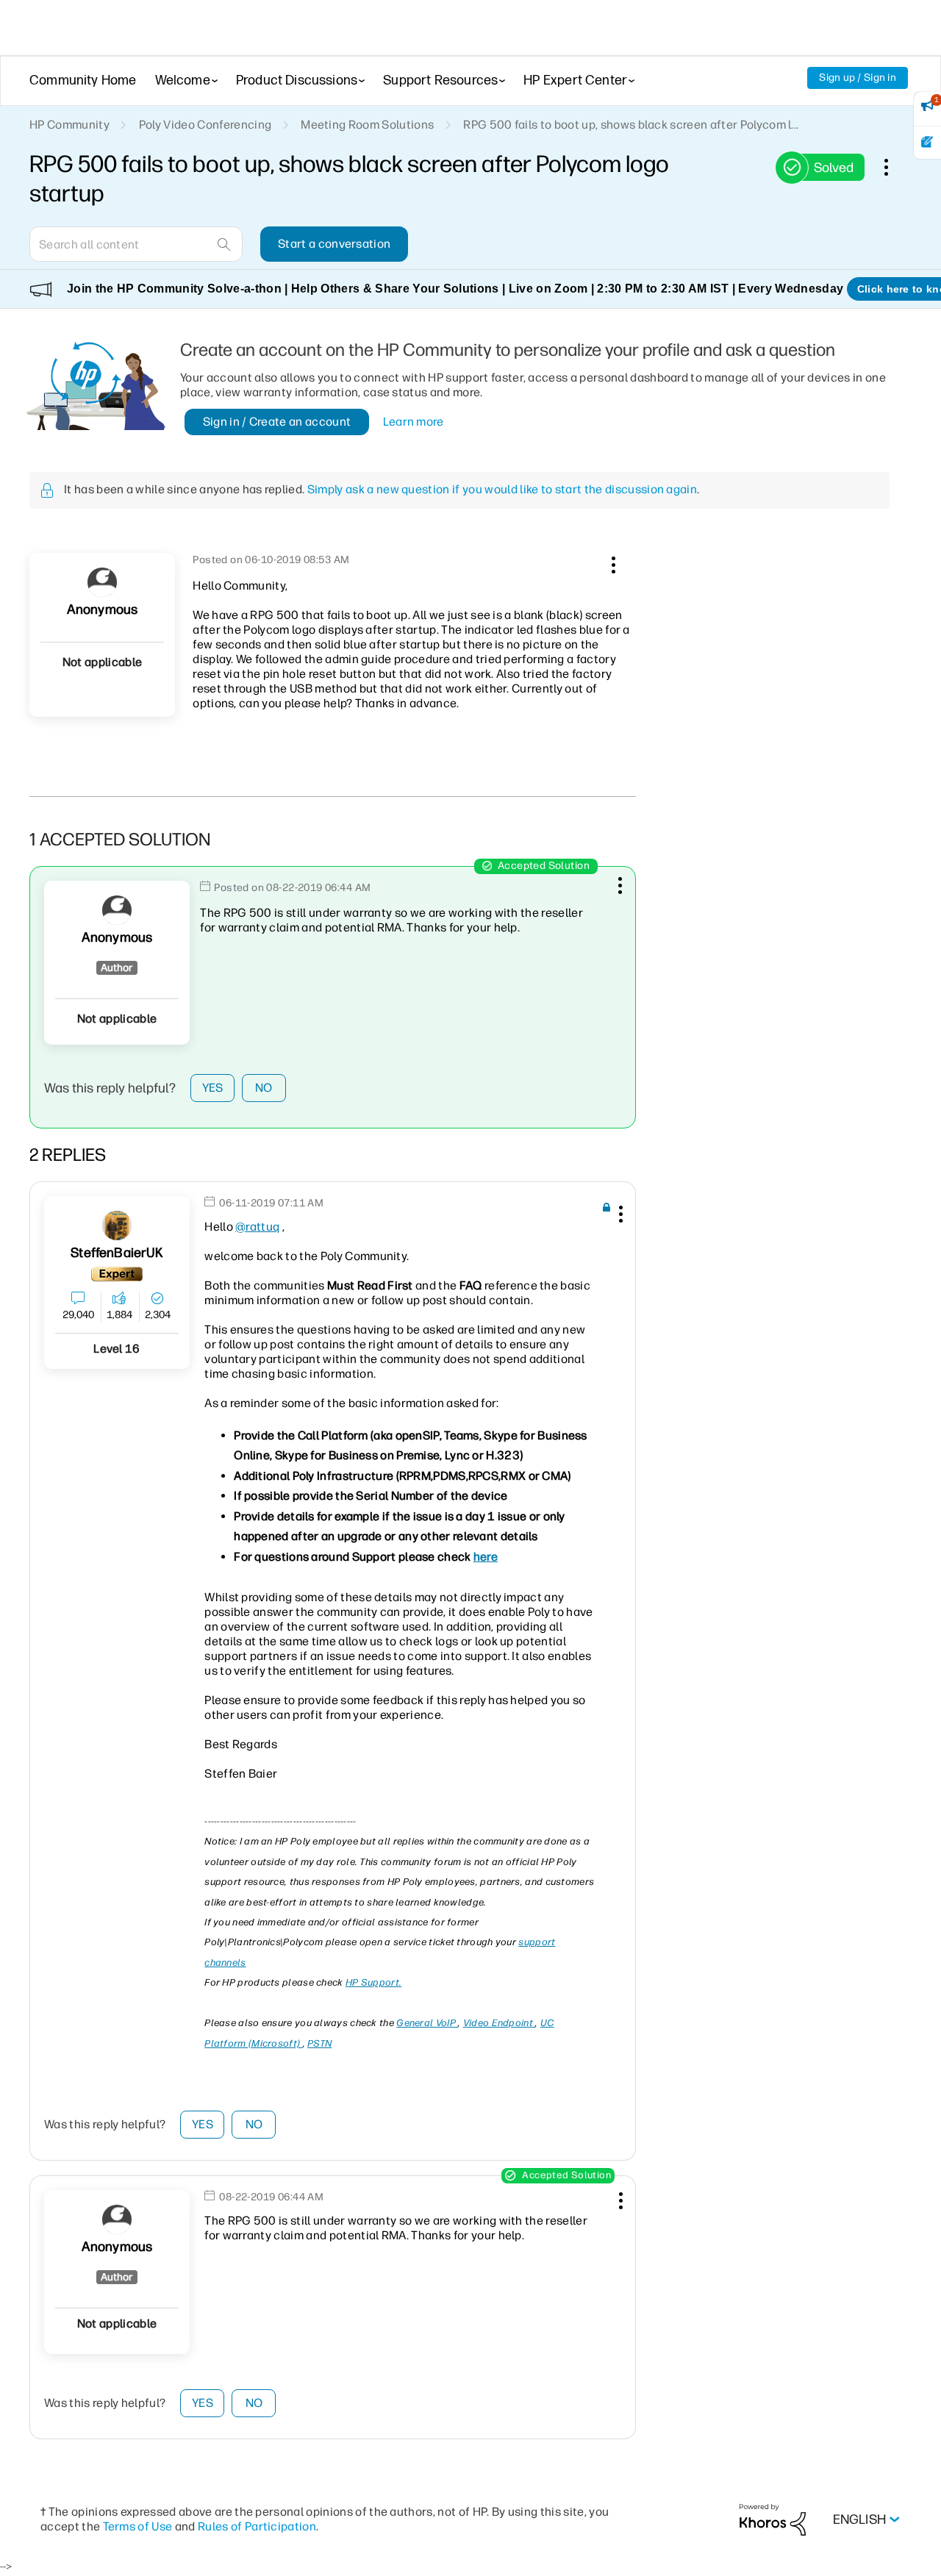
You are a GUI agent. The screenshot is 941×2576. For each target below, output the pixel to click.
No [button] (264, 1088)
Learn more (414, 422)
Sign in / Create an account (277, 422)
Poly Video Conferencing (205, 125)
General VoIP (427, 2023)
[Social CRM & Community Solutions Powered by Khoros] (773, 2519)
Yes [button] (213, 1088)
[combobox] (136, 244)
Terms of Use (138, 2526)
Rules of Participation (257, 2526)
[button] (612, 562)
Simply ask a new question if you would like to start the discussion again (502, 489)
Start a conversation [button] (334, 244)
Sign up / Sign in (858, 78)
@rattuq (257, 1227)
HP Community (69, 125)
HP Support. (373, 1982)
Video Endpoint (500, 2023)
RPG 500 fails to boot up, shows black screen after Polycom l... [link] (631, 125)
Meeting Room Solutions (367, 125)
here (486, 1557)
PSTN (319, 2043)
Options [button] (894, 167)
